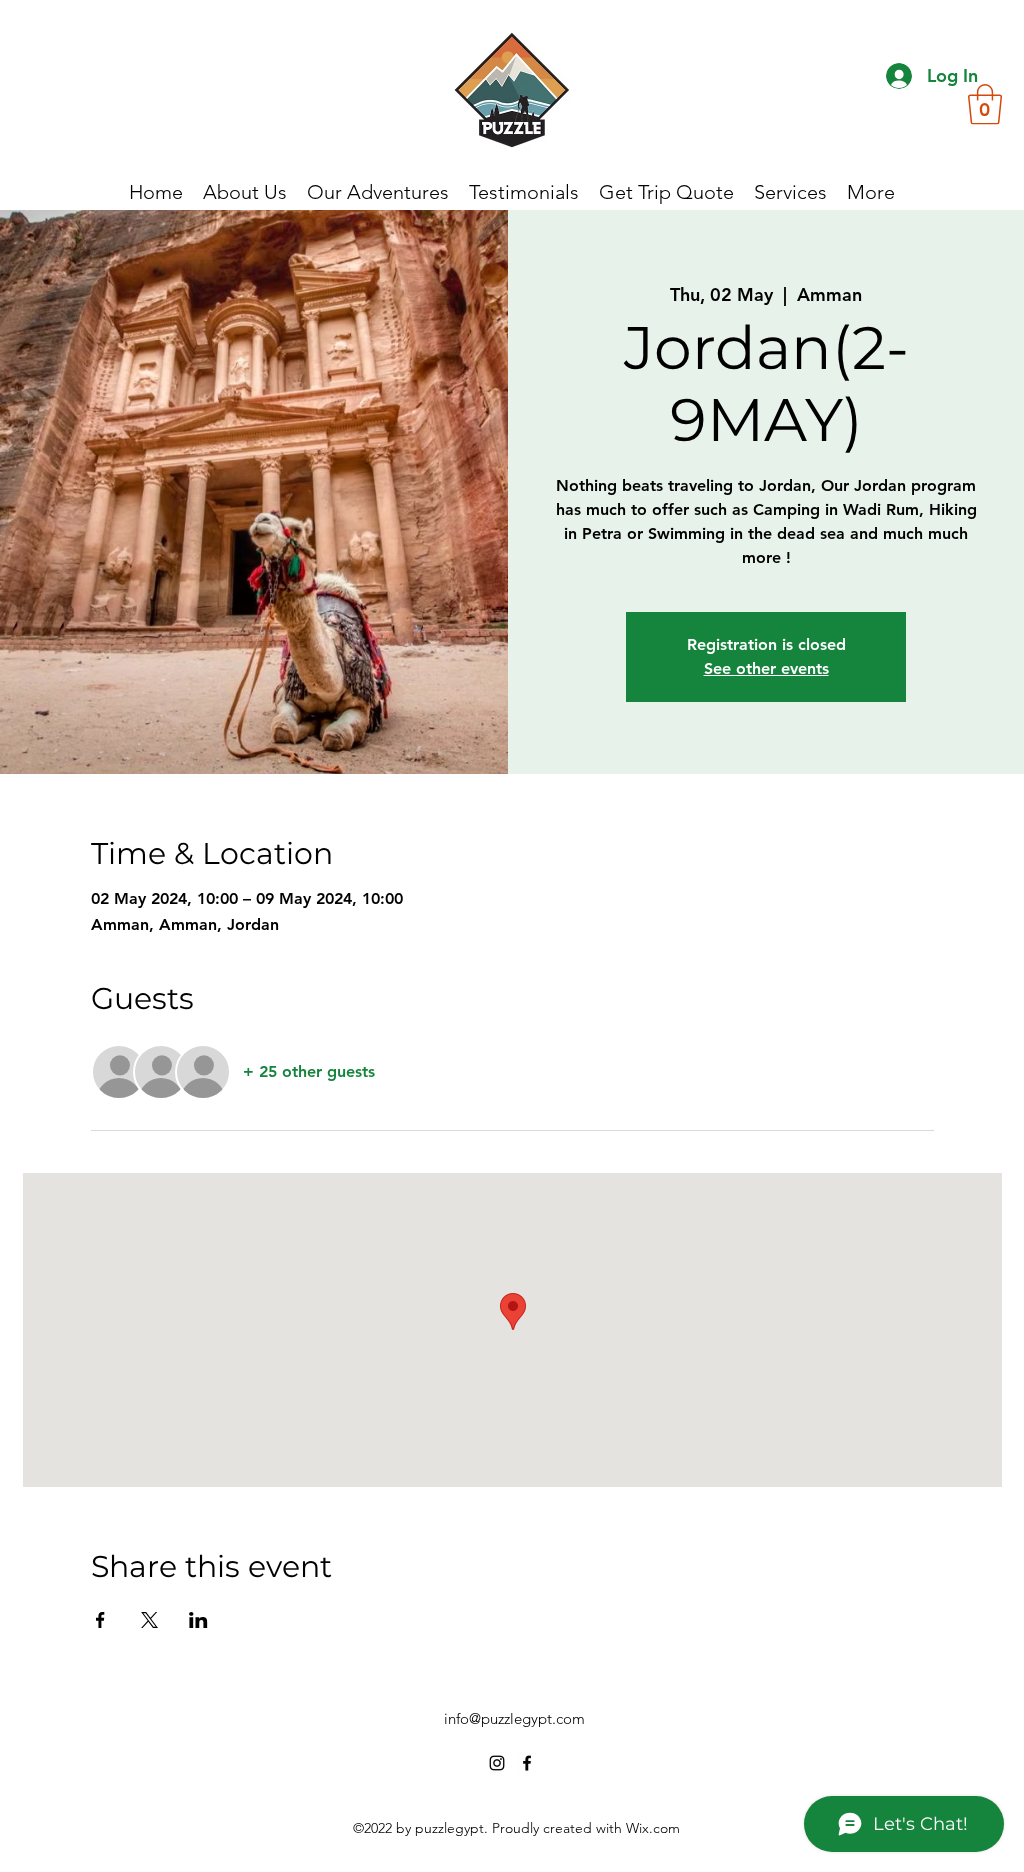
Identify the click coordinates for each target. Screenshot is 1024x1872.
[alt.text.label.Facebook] (527, 1763)
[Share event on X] (149, 1620)
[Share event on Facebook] (100, 1620)
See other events (766, 668)
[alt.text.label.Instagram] (497, 1763)
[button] (985, 104)
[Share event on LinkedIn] (198, 1620)
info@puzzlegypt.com (514, 1718)
